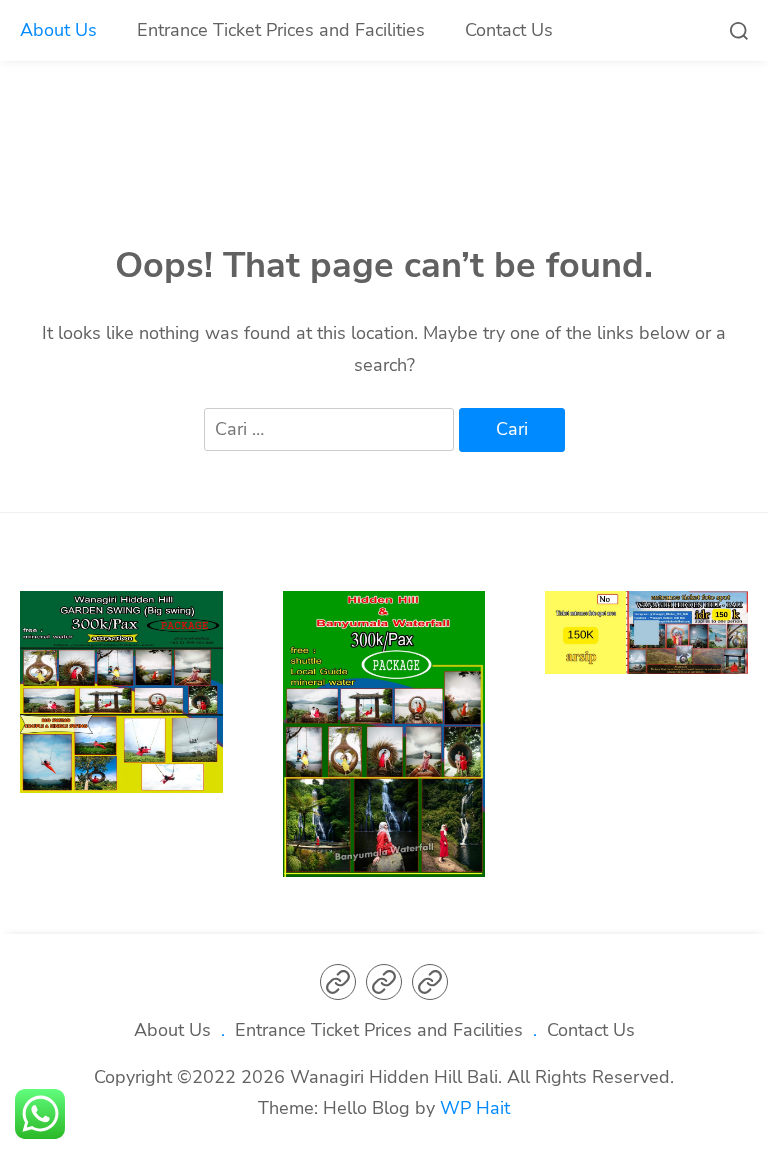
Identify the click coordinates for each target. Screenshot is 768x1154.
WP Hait (475, 1108)
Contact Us (509, 30)
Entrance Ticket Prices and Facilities (281, 30)
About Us (58, 30)
